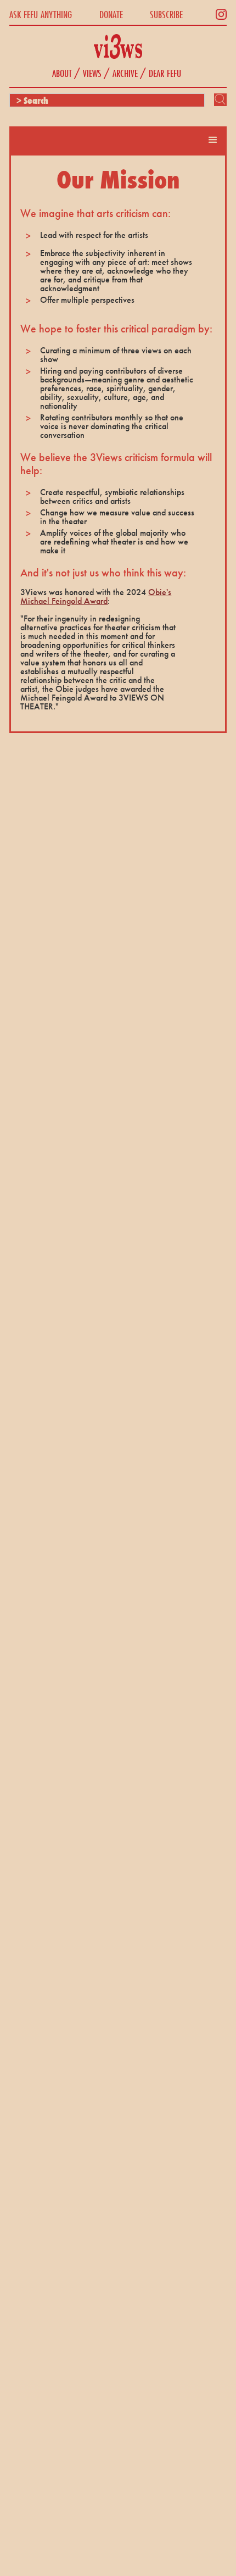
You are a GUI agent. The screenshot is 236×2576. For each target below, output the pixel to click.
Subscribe (166, 14)
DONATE (111, 14)
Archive (125, 73)
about (62, 73)
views (92, 73)
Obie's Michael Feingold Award (96, 596)
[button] (213, 140)
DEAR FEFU (165, 73)
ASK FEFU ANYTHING (41, 14)
